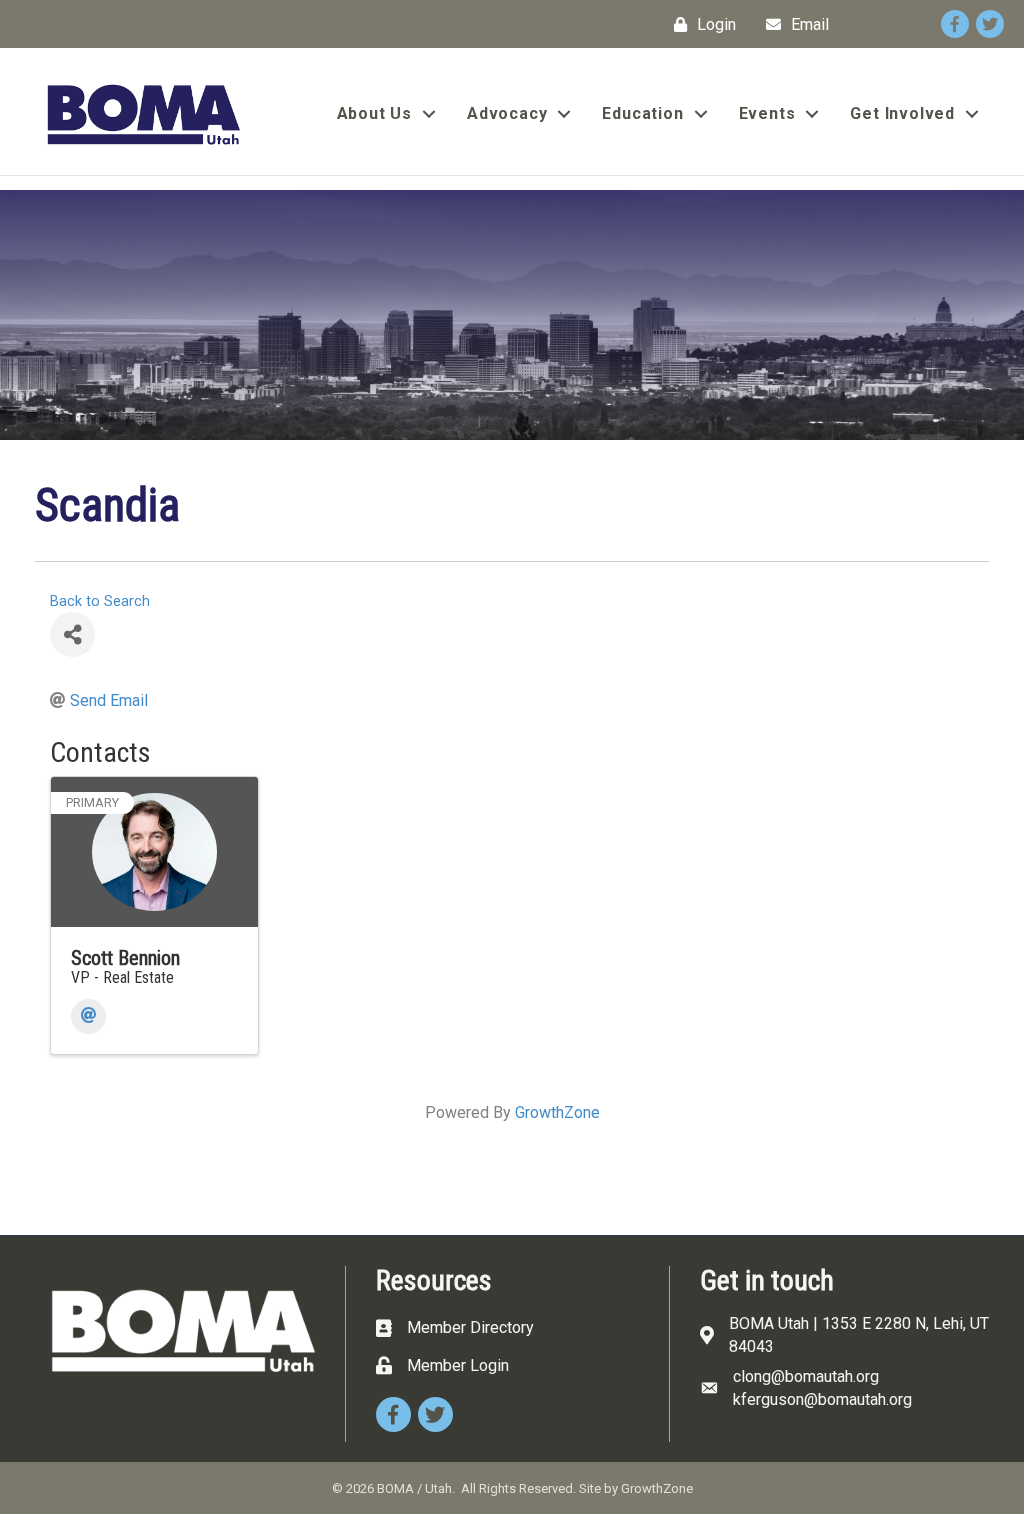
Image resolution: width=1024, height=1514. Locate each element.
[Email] (88, 1016)
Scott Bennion (125, 958)
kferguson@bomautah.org (822, 1399)
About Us (374, 113)
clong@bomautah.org (806, 1376)
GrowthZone (557, 1112)
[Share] (72, 634)
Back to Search (100, 601)
